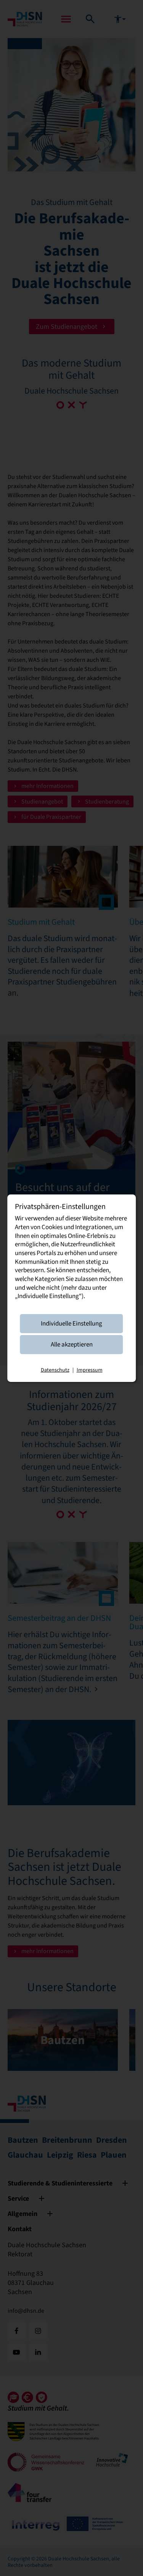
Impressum (90, 1370)
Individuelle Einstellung (71, 1323)
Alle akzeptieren (72, 1344)
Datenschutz (55, 1370)
